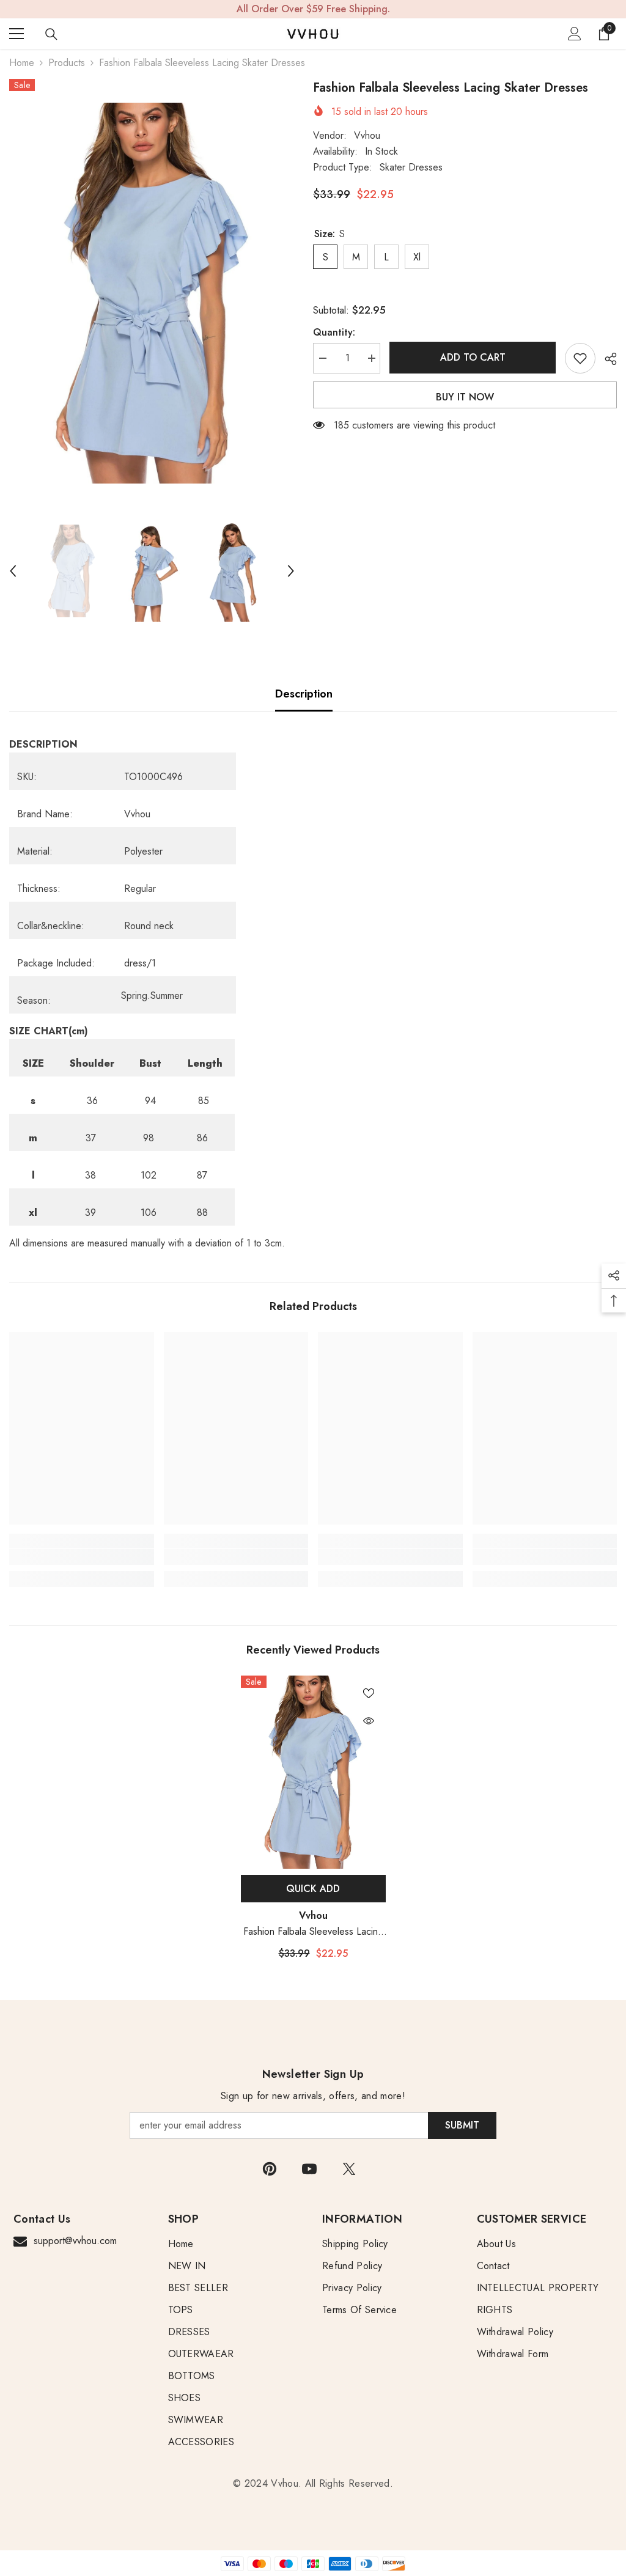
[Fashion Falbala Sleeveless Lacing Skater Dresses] (313, 1772)
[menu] (17, 34)
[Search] (51, 34)
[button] (13, 571)
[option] (152, 293)
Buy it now (465, 397)
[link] (82, 1557)
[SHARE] (606, 359)
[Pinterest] (270, 2169)
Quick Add (313, 1889)
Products (67, 63)
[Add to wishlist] (580, 358)
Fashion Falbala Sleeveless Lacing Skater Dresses (313, 1932)
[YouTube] (309, 2169)
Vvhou (367, 135)
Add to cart (473, 357)
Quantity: (334, 332)
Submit (462, 2125)
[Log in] (575, 34)
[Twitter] (349, 2169)
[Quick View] (369, 1721)
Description (304, 694)
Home (22, 63)
